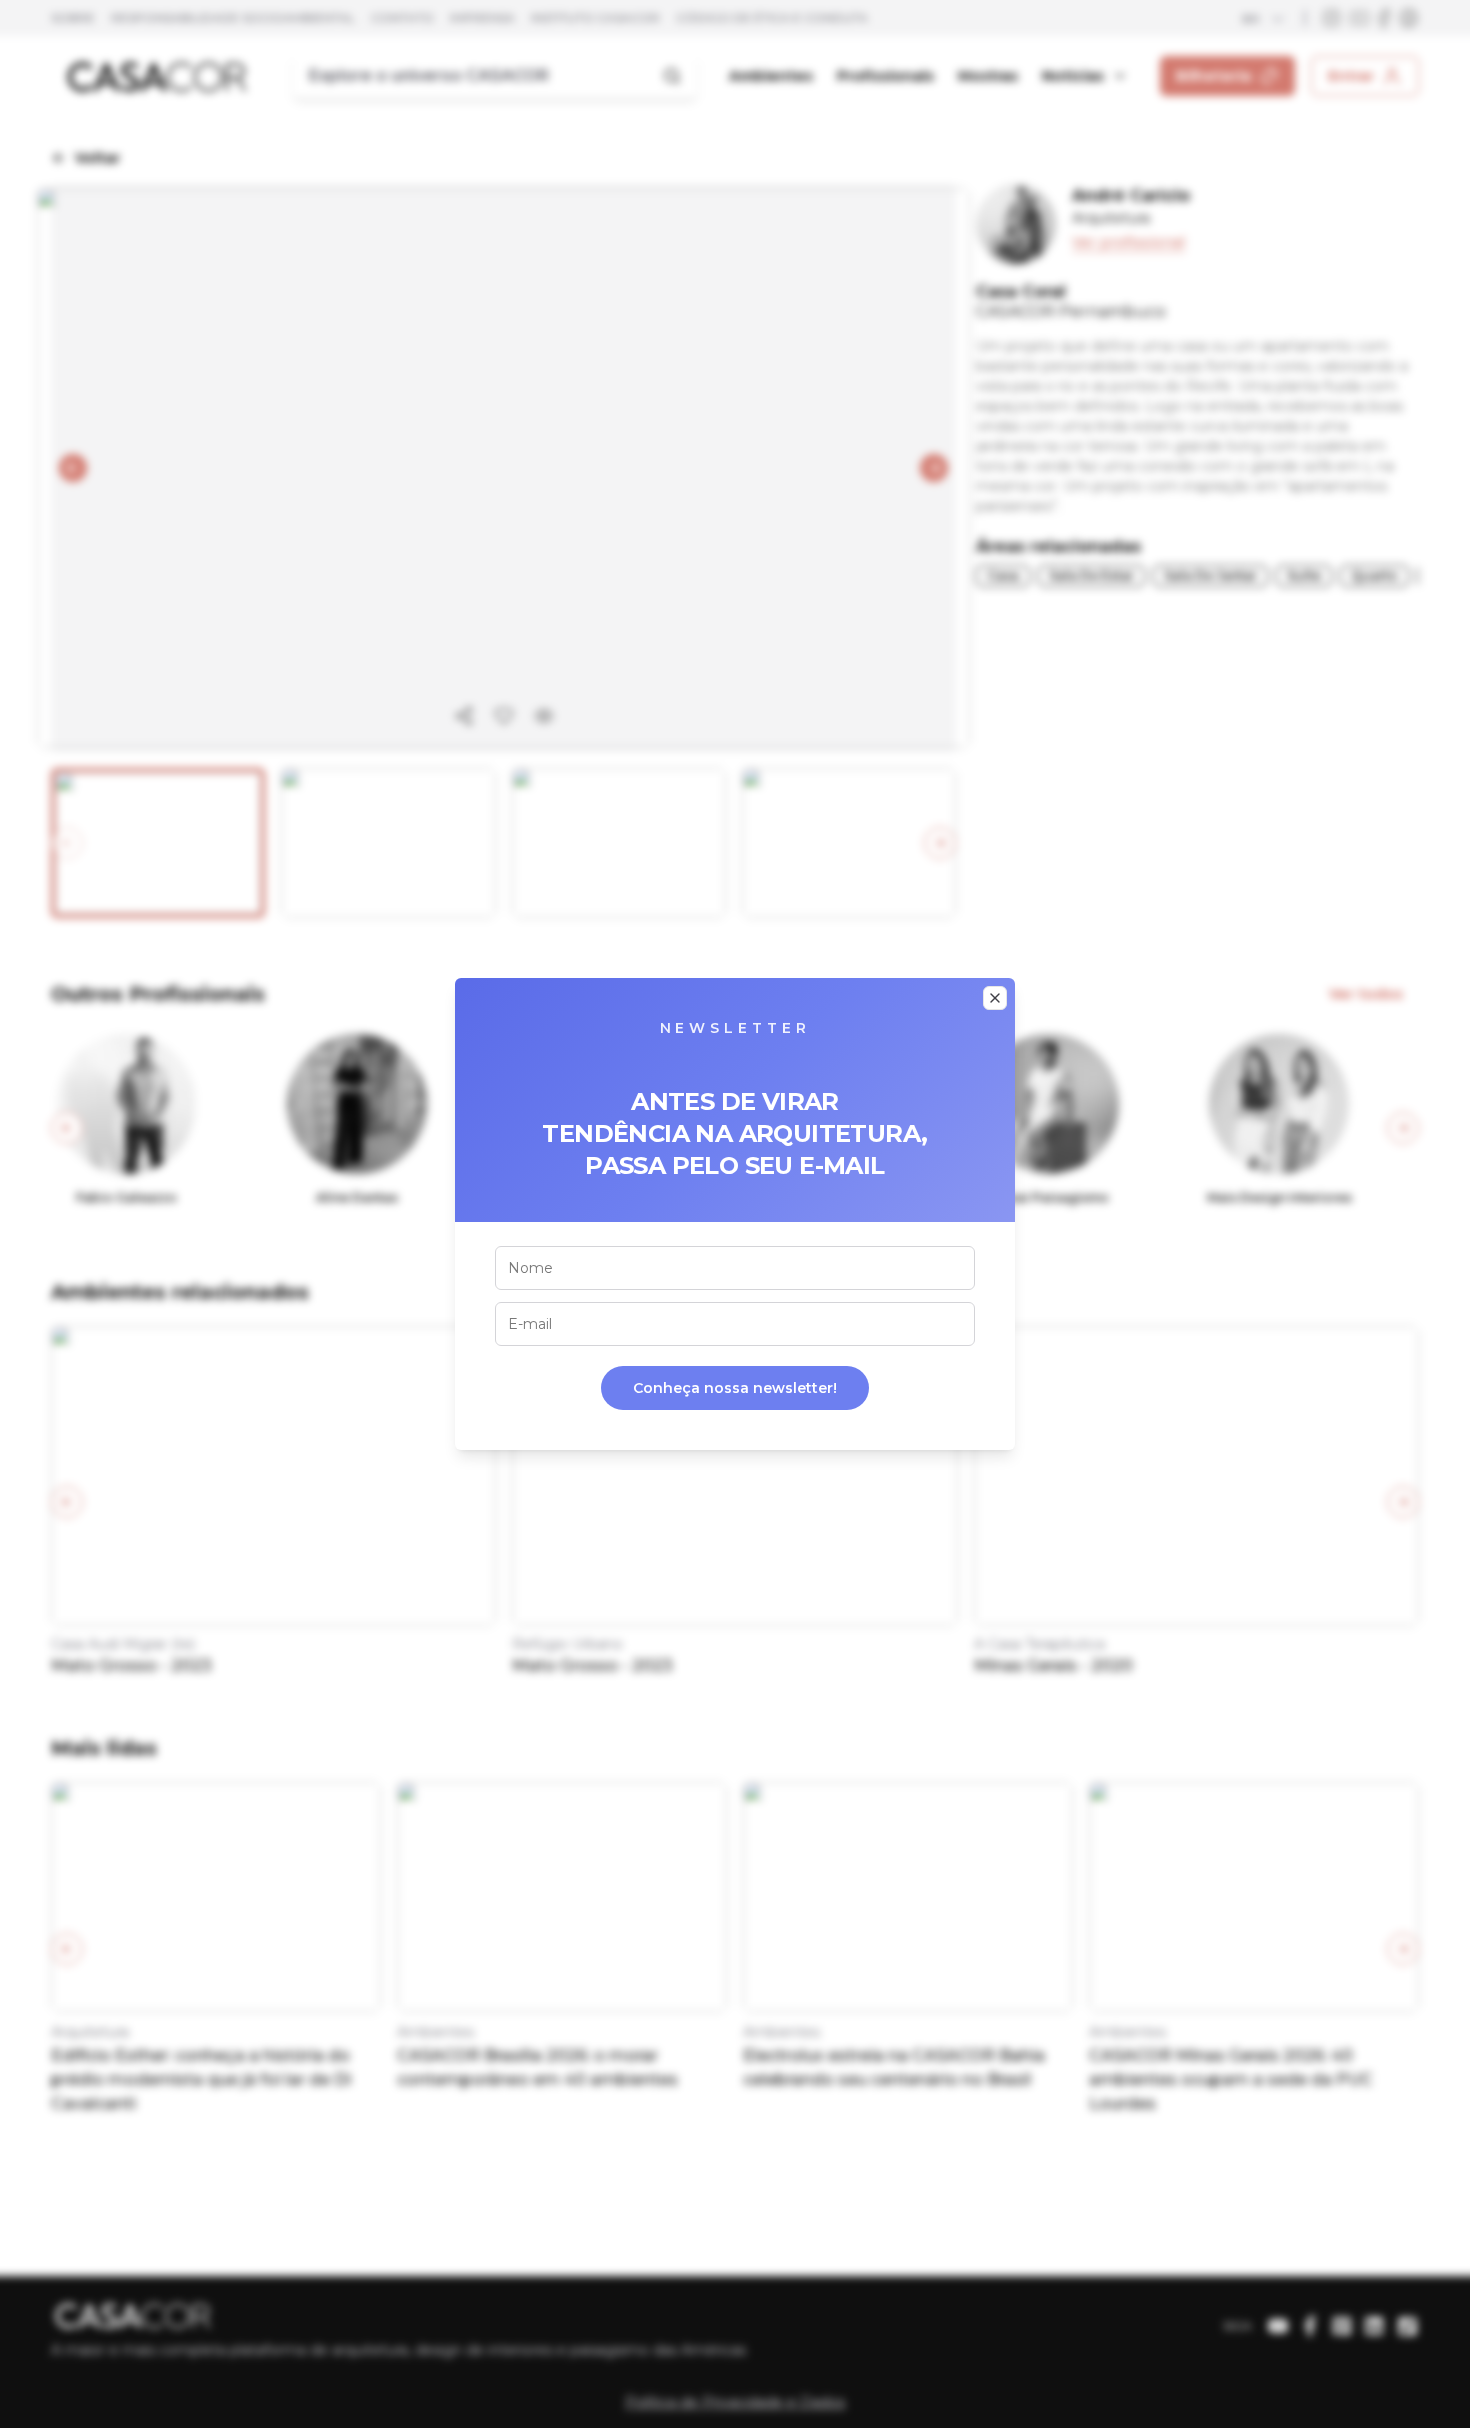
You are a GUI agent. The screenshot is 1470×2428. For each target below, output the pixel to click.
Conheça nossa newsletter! (735, 1388)
